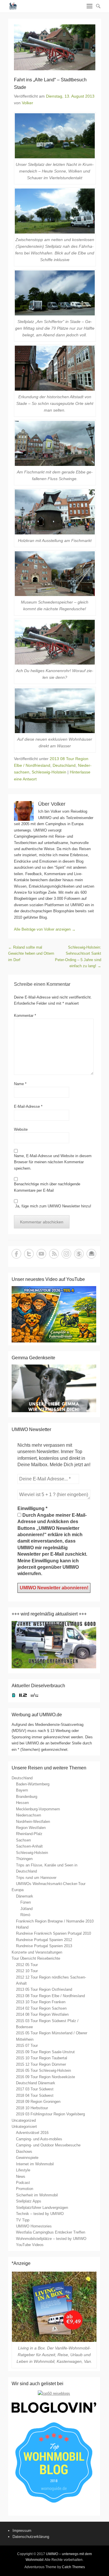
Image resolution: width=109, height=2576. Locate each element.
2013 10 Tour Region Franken (41, 2002)
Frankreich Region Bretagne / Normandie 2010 (55, 1921)
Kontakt (91, 1254)
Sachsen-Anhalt (29, 1846)
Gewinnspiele (27, 2158)
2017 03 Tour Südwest (35, 2089)
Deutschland (64, 765)
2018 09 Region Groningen (38, 2102)
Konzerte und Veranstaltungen (37, 1952)
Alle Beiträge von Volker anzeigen (45, 929)
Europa (18, 1890)
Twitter (29, 1254)
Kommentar (25, 1016)
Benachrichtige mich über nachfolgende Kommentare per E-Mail (47, 1187)
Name (20, 1084)
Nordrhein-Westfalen (33, 1822)
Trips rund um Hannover (36, 1878)
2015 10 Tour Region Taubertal (42, 2058)
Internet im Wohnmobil (35, 2164)
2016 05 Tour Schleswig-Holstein (43, 2070)
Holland (22, 1927)
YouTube (41, 1254)
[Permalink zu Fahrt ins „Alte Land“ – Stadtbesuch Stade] (55, 47)
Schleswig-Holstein (49, 772)
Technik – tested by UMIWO (40, 2214)
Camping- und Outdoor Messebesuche (48, 2145)
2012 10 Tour (27, 1971)
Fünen (26, 1902)
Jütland (26, 1909)
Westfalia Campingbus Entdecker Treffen (51, 2232)
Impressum (22, 2531)
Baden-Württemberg (33, 1784)
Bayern (22, 1790)
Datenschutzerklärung (31, 2537)
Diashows (24, 2152)
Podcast (23, 2183)
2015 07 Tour (27, 2045)
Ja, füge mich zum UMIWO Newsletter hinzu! (53, 1206)
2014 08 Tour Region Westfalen (42, 2014)
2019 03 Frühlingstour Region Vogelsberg (50, 2114)
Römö (25, 1915)
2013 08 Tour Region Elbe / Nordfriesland (50, 1996)
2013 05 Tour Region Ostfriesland (44, 1989)
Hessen (22, 1803)
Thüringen (24, 1859)
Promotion (25, 2189)
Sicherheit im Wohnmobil (37, 2195)
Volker (27, 103)
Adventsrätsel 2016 (32, 2133)
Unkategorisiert (24, 2127)
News (21, 2176)
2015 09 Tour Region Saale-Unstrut (45, 2052)
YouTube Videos (30, 2245)
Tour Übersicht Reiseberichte (36, 1958)
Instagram (66, 1254)
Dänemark (25, 1896)
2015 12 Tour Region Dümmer (41, 2064)
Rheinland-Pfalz (29, 1834)
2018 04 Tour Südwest (35, 2095)
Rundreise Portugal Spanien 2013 (44, 1946)
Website (21, 1129)
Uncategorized (24, 2120)
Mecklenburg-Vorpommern (38, 1809)
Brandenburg (27, 1797)
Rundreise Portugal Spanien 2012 (44, 1940)
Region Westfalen (31, 1828)
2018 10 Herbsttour (32, 2108)
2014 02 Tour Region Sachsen (41, 2008)
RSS (54, 1254)
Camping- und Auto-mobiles (39, 2139)
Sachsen (23, 1840)
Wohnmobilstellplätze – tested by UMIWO (51, 2239)
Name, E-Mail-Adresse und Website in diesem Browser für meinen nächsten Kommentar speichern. (53, 1162)
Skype (79, 1254)
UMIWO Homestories (34, 2226)
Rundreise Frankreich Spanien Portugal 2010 (53, 1933)
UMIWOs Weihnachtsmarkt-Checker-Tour (51, 1884)
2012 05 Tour (27, 1965)
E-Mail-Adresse (28, 1106)
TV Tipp (23, 2220)
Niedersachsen (28, 1815)
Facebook (16, 1254)
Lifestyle (23, 2170)
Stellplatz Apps (29, 2201)
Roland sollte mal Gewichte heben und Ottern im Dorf (31, 954)
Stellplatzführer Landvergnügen (42, 2208)
